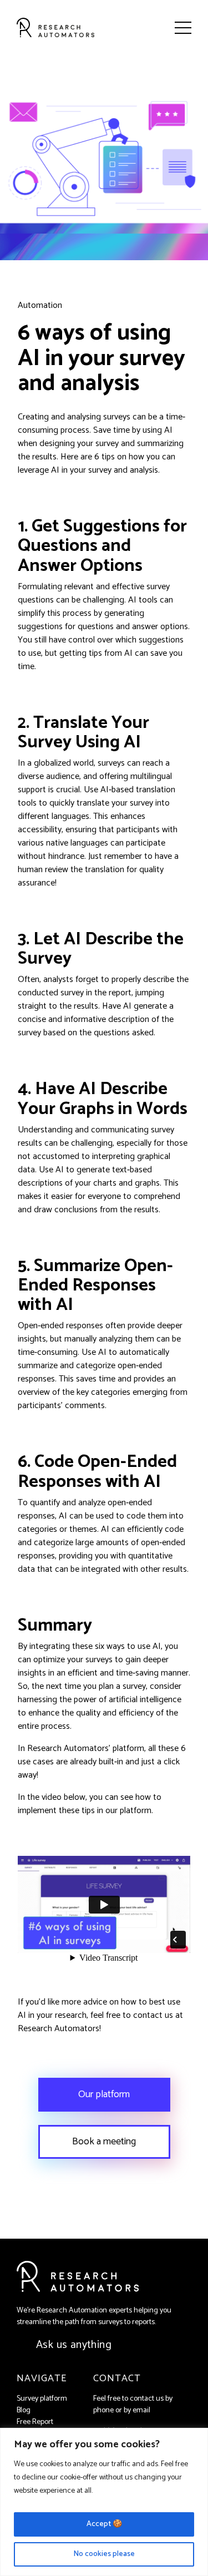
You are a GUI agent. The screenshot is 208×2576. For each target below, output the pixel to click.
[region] (104, 2502)
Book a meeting (104, 2142)
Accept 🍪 (104, 2524)
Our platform (104, 2094)
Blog (24, 2410)
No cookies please (104, 2554)
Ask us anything (74, 2345)
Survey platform (42, 2399)
